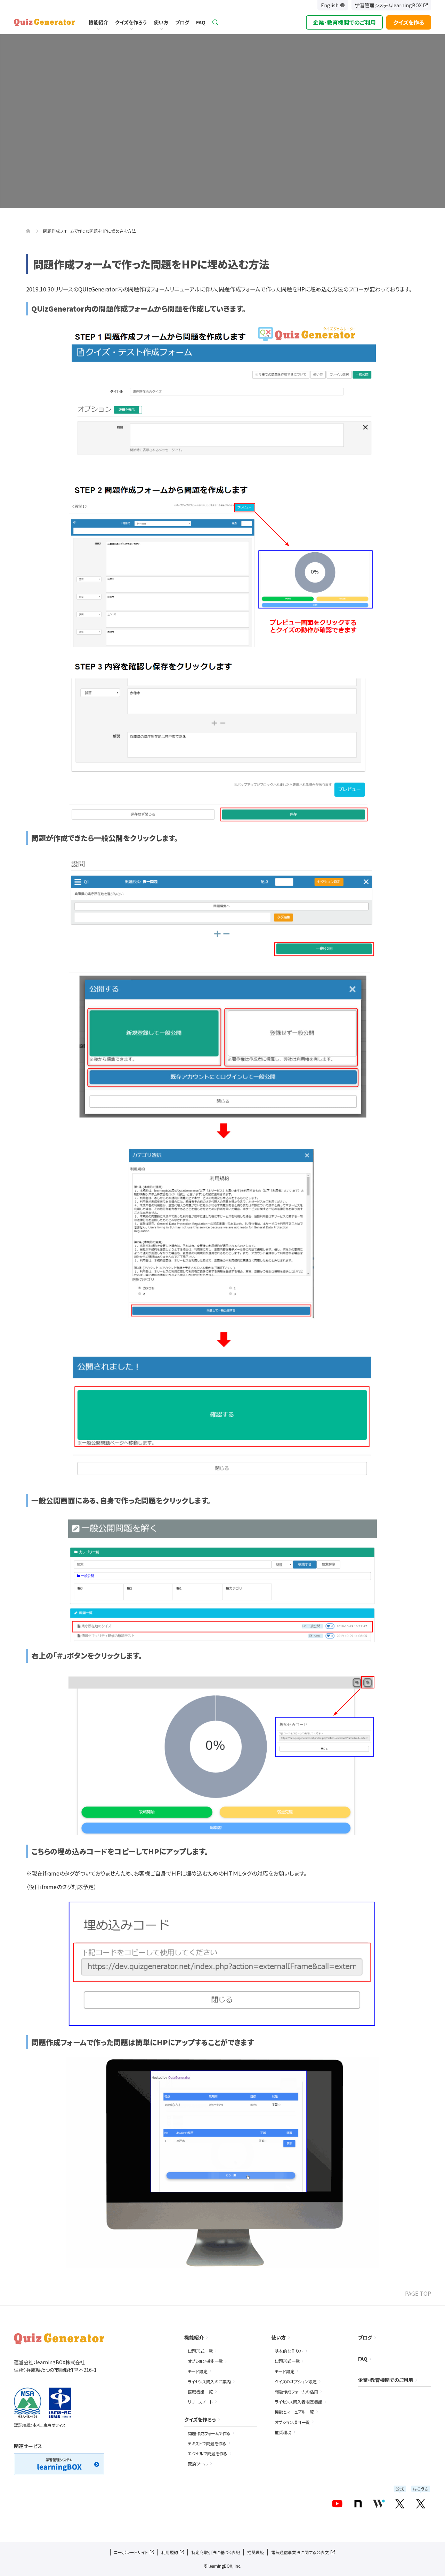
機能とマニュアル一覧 (294, 2412)
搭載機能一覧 (200, 2392)
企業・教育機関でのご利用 (344, 22)
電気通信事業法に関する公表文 (300, 2552)
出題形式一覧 (200, 2351)
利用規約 (170, 2552)
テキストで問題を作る (207, 2443)
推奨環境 (283, 2432)
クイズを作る (409, 22)
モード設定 (198, 2371)
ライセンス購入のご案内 (209, 2381)
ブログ (182, 22)
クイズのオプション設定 (296, 2381)
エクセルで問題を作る (208, 2453)
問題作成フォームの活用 (296, 2392)
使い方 (161, 22)
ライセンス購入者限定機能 (298, 2402)
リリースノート (200, 2402)
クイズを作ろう (131, 22)
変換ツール (198, 2463)
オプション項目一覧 (292, 2422)
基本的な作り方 (289, 2351)
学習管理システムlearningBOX (388, 5)
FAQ (201, 22)
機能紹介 (98, 22)
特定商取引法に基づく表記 (216, 2552)
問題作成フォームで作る (209, 2433)
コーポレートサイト (131, 2552)
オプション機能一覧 (205, 2361)
